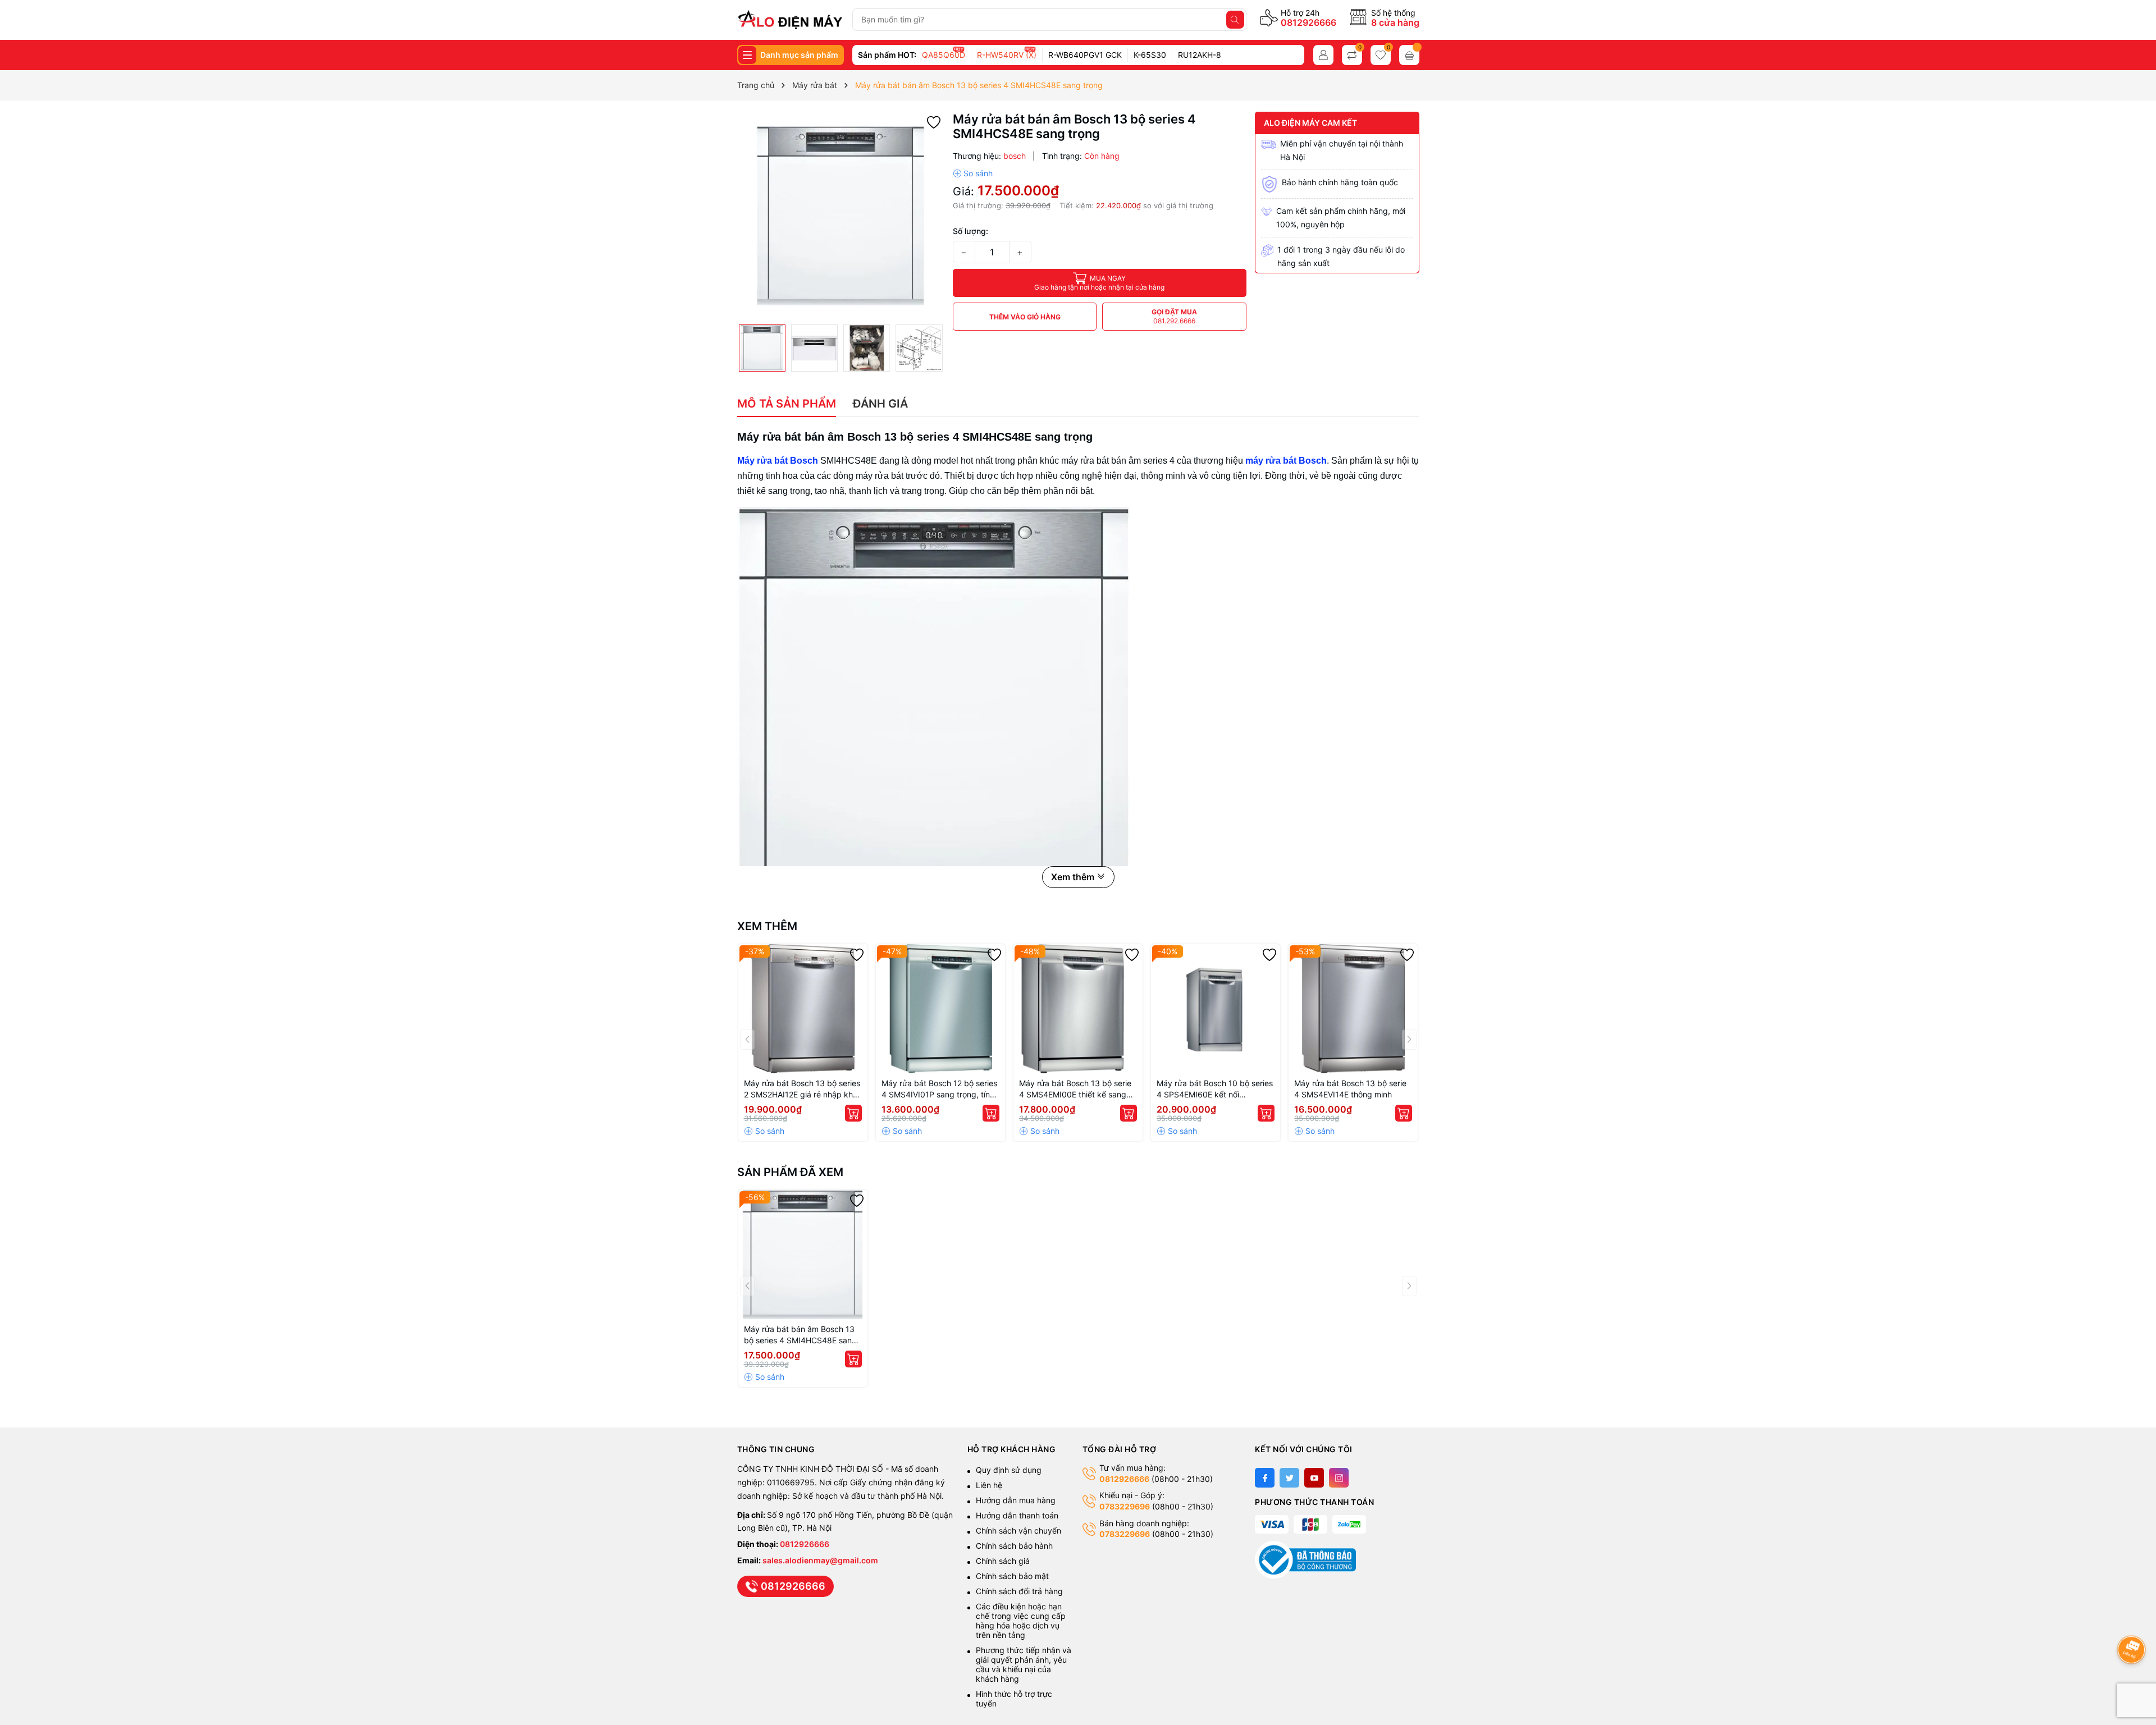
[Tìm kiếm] (1235, 20)
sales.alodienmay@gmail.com (820, 1560)
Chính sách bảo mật (1012, 1576)
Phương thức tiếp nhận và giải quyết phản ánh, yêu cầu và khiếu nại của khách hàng (1024, 1664)
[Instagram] (1339, 1478)
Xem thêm (767, 926)
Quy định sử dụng (1009, 1470)
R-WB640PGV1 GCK (1085, 55)
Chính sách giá (1003, 1561)
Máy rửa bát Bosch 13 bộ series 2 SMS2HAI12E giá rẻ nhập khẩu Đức (803, 1089)
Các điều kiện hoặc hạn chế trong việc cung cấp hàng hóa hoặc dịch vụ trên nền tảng (1021, 1621)
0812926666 (1308, 22)
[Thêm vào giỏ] (853, 1113)
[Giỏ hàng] (1409, 55)
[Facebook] (1265, 1478)
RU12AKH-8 (1200, 55)
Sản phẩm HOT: (887, 55)
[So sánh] (973, 173)
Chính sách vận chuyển (1020, 1530)
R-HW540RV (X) (1007, 55)
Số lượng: (970, 231)
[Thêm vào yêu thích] (934, 122)
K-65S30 (1150, 55)
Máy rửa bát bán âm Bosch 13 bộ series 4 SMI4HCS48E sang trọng (800, 1335)
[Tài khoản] (1323, 55)
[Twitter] (1289, 1478)
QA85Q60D (944, 55)
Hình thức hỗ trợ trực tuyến (1014, 1699)
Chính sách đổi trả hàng (1019, 1591)
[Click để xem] (841, 215)
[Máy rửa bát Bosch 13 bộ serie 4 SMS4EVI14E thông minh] (1353, 1009)
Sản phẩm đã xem (790, 1172)
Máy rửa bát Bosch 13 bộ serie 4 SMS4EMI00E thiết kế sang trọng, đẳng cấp (1075, 1089)
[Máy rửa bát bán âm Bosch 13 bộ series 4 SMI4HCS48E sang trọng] (803, 1255)
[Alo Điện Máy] (790, 20)
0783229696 (1125, 1506)
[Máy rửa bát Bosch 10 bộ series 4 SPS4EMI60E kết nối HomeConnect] (1216, 1009)
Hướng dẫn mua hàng (1016, 1500)
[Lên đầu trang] (2133, 1620)
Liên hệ (989, 1485)
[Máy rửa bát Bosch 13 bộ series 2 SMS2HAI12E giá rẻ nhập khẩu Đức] (803, 1009)
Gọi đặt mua (1174, 316)
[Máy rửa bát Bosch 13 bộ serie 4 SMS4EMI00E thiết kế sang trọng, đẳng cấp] (1078, 1009)
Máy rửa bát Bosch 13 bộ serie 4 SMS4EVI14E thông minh (1350, 1089)
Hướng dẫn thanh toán (1017, 1515)
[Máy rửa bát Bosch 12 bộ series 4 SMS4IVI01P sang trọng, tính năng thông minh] (940, 1009)
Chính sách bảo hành (1014, 1546)
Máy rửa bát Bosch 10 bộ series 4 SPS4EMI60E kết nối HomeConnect (1215, 1089)
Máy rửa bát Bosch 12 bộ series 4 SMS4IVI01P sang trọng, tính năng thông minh (939, 1089)
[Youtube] (1314, 1478)
